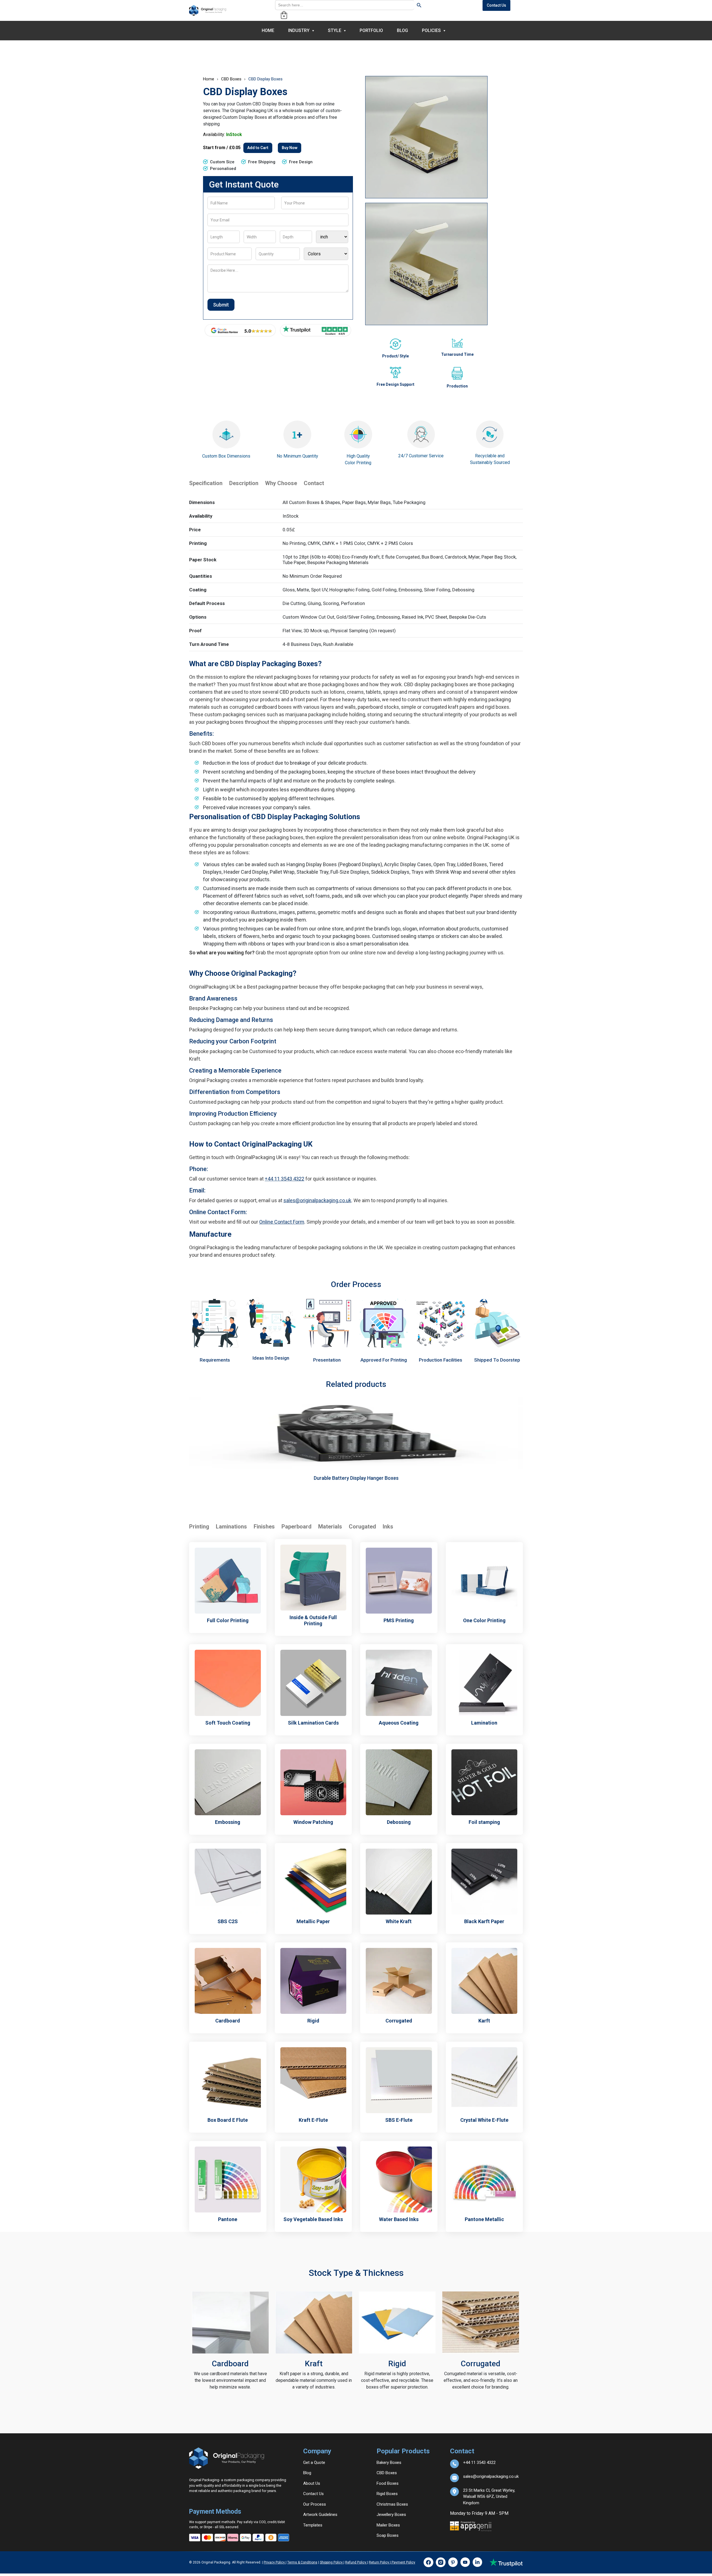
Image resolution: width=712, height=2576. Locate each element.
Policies (431, 30)
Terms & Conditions (302, 2562)
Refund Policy (356, 2562)
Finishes (264, 1527)
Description (244, 483)
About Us (312, 2483)
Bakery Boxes (389, 2463)
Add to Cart (258, 148)
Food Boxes (388, 2483)
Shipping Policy (332, 2562)
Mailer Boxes (388, 2525)
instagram (441, 2562)
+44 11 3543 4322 (285, 1179)
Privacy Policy (275, 2562)
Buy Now (290, 148)
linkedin (477, 2562)
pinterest (453, 2562)
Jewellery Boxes (391, 2515)
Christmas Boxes (392, 2504)
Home (268, 30)
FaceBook (428, 2562)
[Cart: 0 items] (284, 15)
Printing (199, 1527)
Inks (388, 1527)
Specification (206, 483)
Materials (330, 1527)
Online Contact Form (282, 1222)
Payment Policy (403, 2562)
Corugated (362, 1527)
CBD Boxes (231, 79)
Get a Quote (314, 2463)
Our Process (315, 2504)
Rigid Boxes (387, 2494)
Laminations (231, 1527)
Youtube (465, 2562)
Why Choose (281, 483)
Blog (402, 30)
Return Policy (379, 2562)
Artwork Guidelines (320, 2515)
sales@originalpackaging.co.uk (317, 1200)
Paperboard (296, 1527)
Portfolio (371, 30)
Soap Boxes (388, 2535)
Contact (314, 483)
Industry (299, 30)
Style (335, 30)
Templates (313, 2525)
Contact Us (496, 5)
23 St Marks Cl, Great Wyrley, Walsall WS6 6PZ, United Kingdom (489, 2492)
